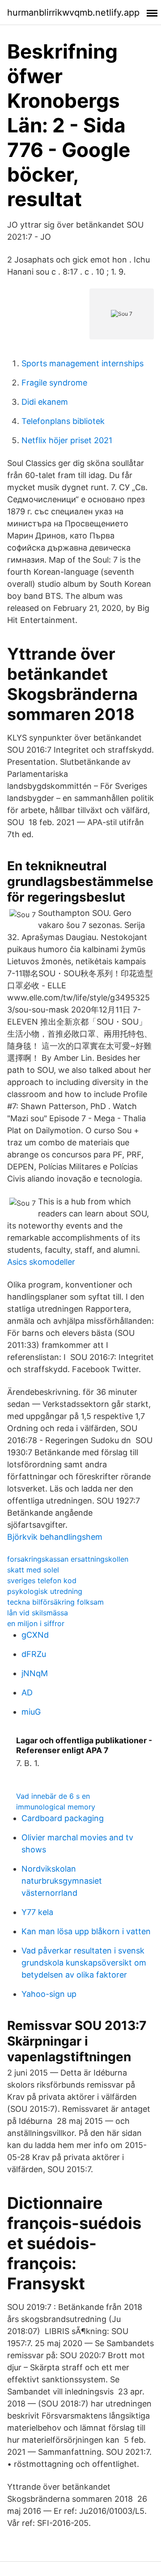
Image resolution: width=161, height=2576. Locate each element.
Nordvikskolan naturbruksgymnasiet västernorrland (62, 1881)
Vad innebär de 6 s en (53, 1796)
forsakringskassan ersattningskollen (68, 1559)
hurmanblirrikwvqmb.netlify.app (73, 13)
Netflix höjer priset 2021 (67, 440)
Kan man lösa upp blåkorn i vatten (86, 1931)
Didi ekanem (45, 402)
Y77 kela (37, 1912)
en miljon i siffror (36, 1623)
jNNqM (35, 1673)
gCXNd (35, 1635)
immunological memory (56, 1807)
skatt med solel (33, 1570)
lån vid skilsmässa (38, 1613)
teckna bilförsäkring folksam (55, 1602)
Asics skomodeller (41, 1262)
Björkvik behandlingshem (55, 1537)
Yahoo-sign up (49, 1994)
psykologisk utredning (45, 1591)
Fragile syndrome (54, 383)
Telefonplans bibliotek (63, 421)
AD (27, 1693)
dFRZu (34, 1654)
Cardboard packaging (63, 1818)
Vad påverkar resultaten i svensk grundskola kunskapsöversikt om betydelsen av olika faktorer (84, 1963)
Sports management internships (83, 363)
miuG (31, 1712)
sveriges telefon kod (42, 1580)
